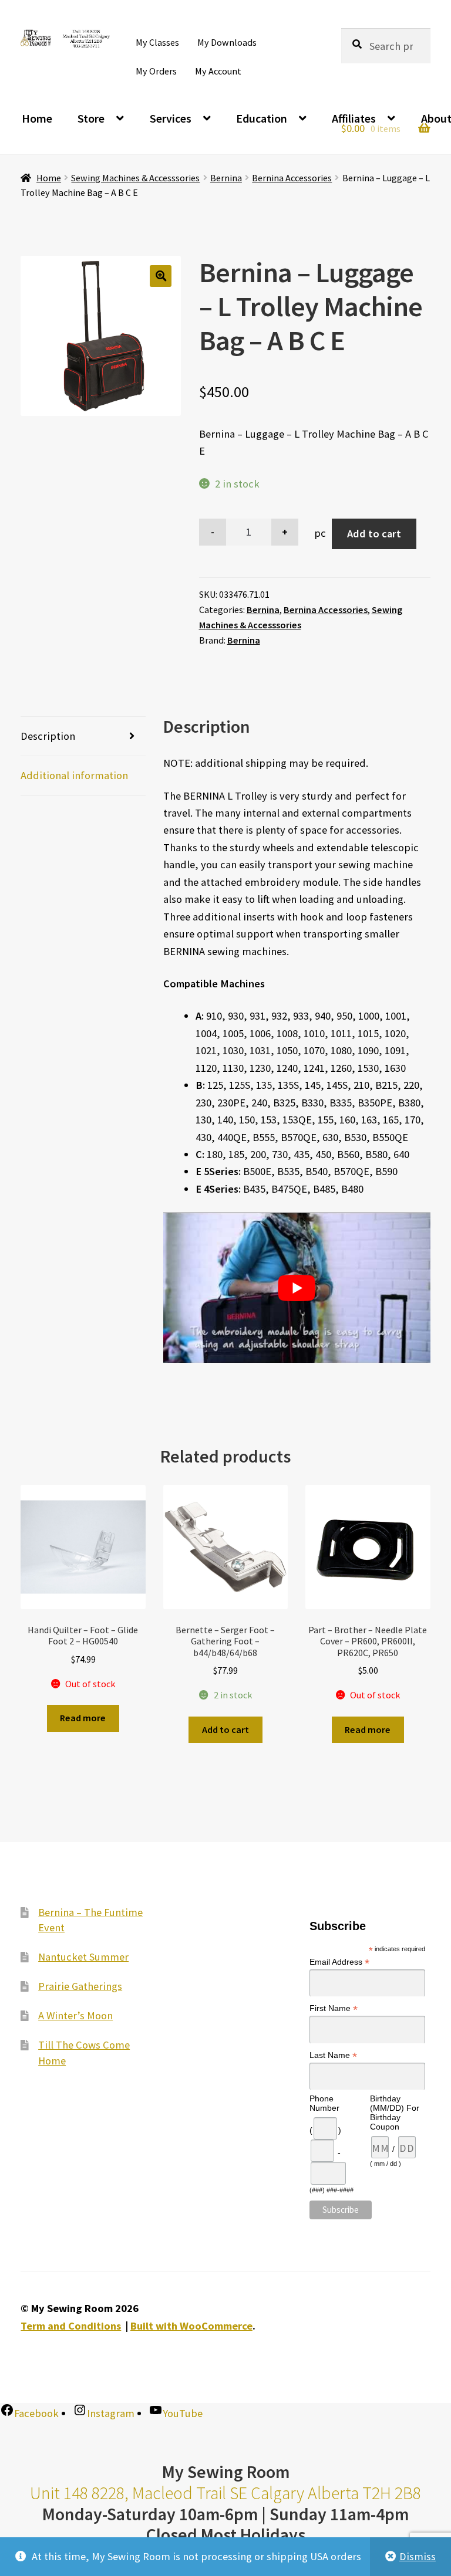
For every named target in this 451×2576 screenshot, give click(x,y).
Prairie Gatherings (80, 1986)
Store (91, 118)
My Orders (156, 71)
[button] (161, 276)
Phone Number (324, 2103)
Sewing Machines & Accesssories (135, 178)
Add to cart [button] (225, 1729)
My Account (218, 71)
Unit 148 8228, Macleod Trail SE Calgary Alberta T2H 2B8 (225, 2493)
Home (37, 118)
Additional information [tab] (74, 775)
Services (171, 118)
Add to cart (374, 534)
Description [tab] (48, 736)
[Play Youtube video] (297, 1288)
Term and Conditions (71, 2326)
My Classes (157, 42)
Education (262, 118)
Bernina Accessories (292, 178)
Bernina (226, 178)
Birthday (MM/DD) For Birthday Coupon (395, 2113)
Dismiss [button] (418, 2556)
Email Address (339, 1962)
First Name (334, 2008)
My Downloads (227, 42)
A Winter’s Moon (75, 2015)
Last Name (333, 2055)
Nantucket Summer (83, 1957)
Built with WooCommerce (191, 2326)
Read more (83, 1718)
